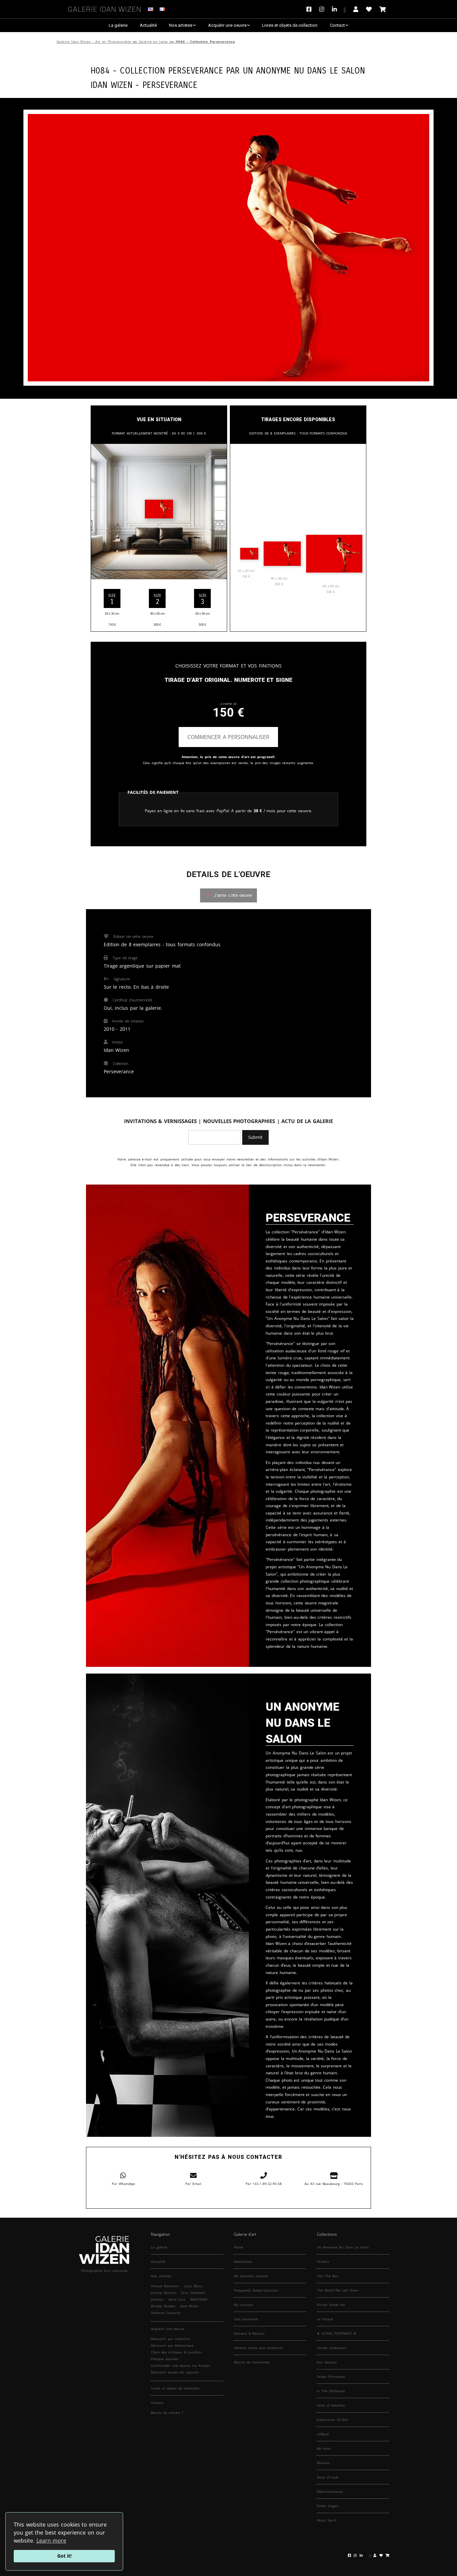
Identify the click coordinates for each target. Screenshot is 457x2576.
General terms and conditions (259, 2348)
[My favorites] (369, 9)
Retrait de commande (252, 2362)
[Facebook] (311, 9)
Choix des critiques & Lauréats (176, 2352)
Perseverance (170, 84)
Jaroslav (157, 2299)
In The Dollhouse (331, 2391)
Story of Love (328, 2477)
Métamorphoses (330, 2491)
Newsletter (243, 2261)
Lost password (246, 2319)
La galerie (118, 25)
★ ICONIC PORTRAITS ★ (337, 2333)
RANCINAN (199, 2299)
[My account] (356, 9)
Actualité (148, 25)
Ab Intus (324, 2448)
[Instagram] (322, 9)
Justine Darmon (164, 2293)
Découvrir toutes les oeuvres (175, 2372)
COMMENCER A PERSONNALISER (228, 737)
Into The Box (327, 2276)
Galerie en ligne (153, 42)
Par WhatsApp (123, 2184)
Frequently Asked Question (256, 2290)
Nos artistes (181, 25)
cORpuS (323, 2434)
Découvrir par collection (171, 2339)
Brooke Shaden (163, 2306)
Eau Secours (327, 2362)
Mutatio (323, 2463)
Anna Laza (177, 2299)
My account (243, 2305)
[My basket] (383, 9)
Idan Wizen (189, 2306)
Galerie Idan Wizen (105, 8)
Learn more (52, 2541)
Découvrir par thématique (172, 2345)
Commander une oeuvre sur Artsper (180, 2365)
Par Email (193, 2184)
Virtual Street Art (331, 2305)
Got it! (64, 2556)
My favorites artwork (251, 2276)
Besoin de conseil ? (167, 2413)
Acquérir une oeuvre (227, 25)
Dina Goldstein (193, 2293)
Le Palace (325, 2319)
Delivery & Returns (249, 2333)
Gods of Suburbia (331, 2405)
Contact (337, 25)
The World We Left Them (338, 2290)
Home (239, 2247)
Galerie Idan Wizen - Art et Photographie (94, 42)
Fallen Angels (328, 2506)
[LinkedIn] (339, 9)
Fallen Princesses (331, 2376)
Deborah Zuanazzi (166, 2313)
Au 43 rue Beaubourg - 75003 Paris (334, 2184)
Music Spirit (327, 2520)
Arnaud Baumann (165, 2286)
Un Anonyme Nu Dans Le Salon (304, 70)
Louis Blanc (193, 2286)
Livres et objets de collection (290, 25)
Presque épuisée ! (166, 2359)
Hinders (323, 2261)
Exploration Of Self (332, 2420)
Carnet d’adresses (332, 2348)
